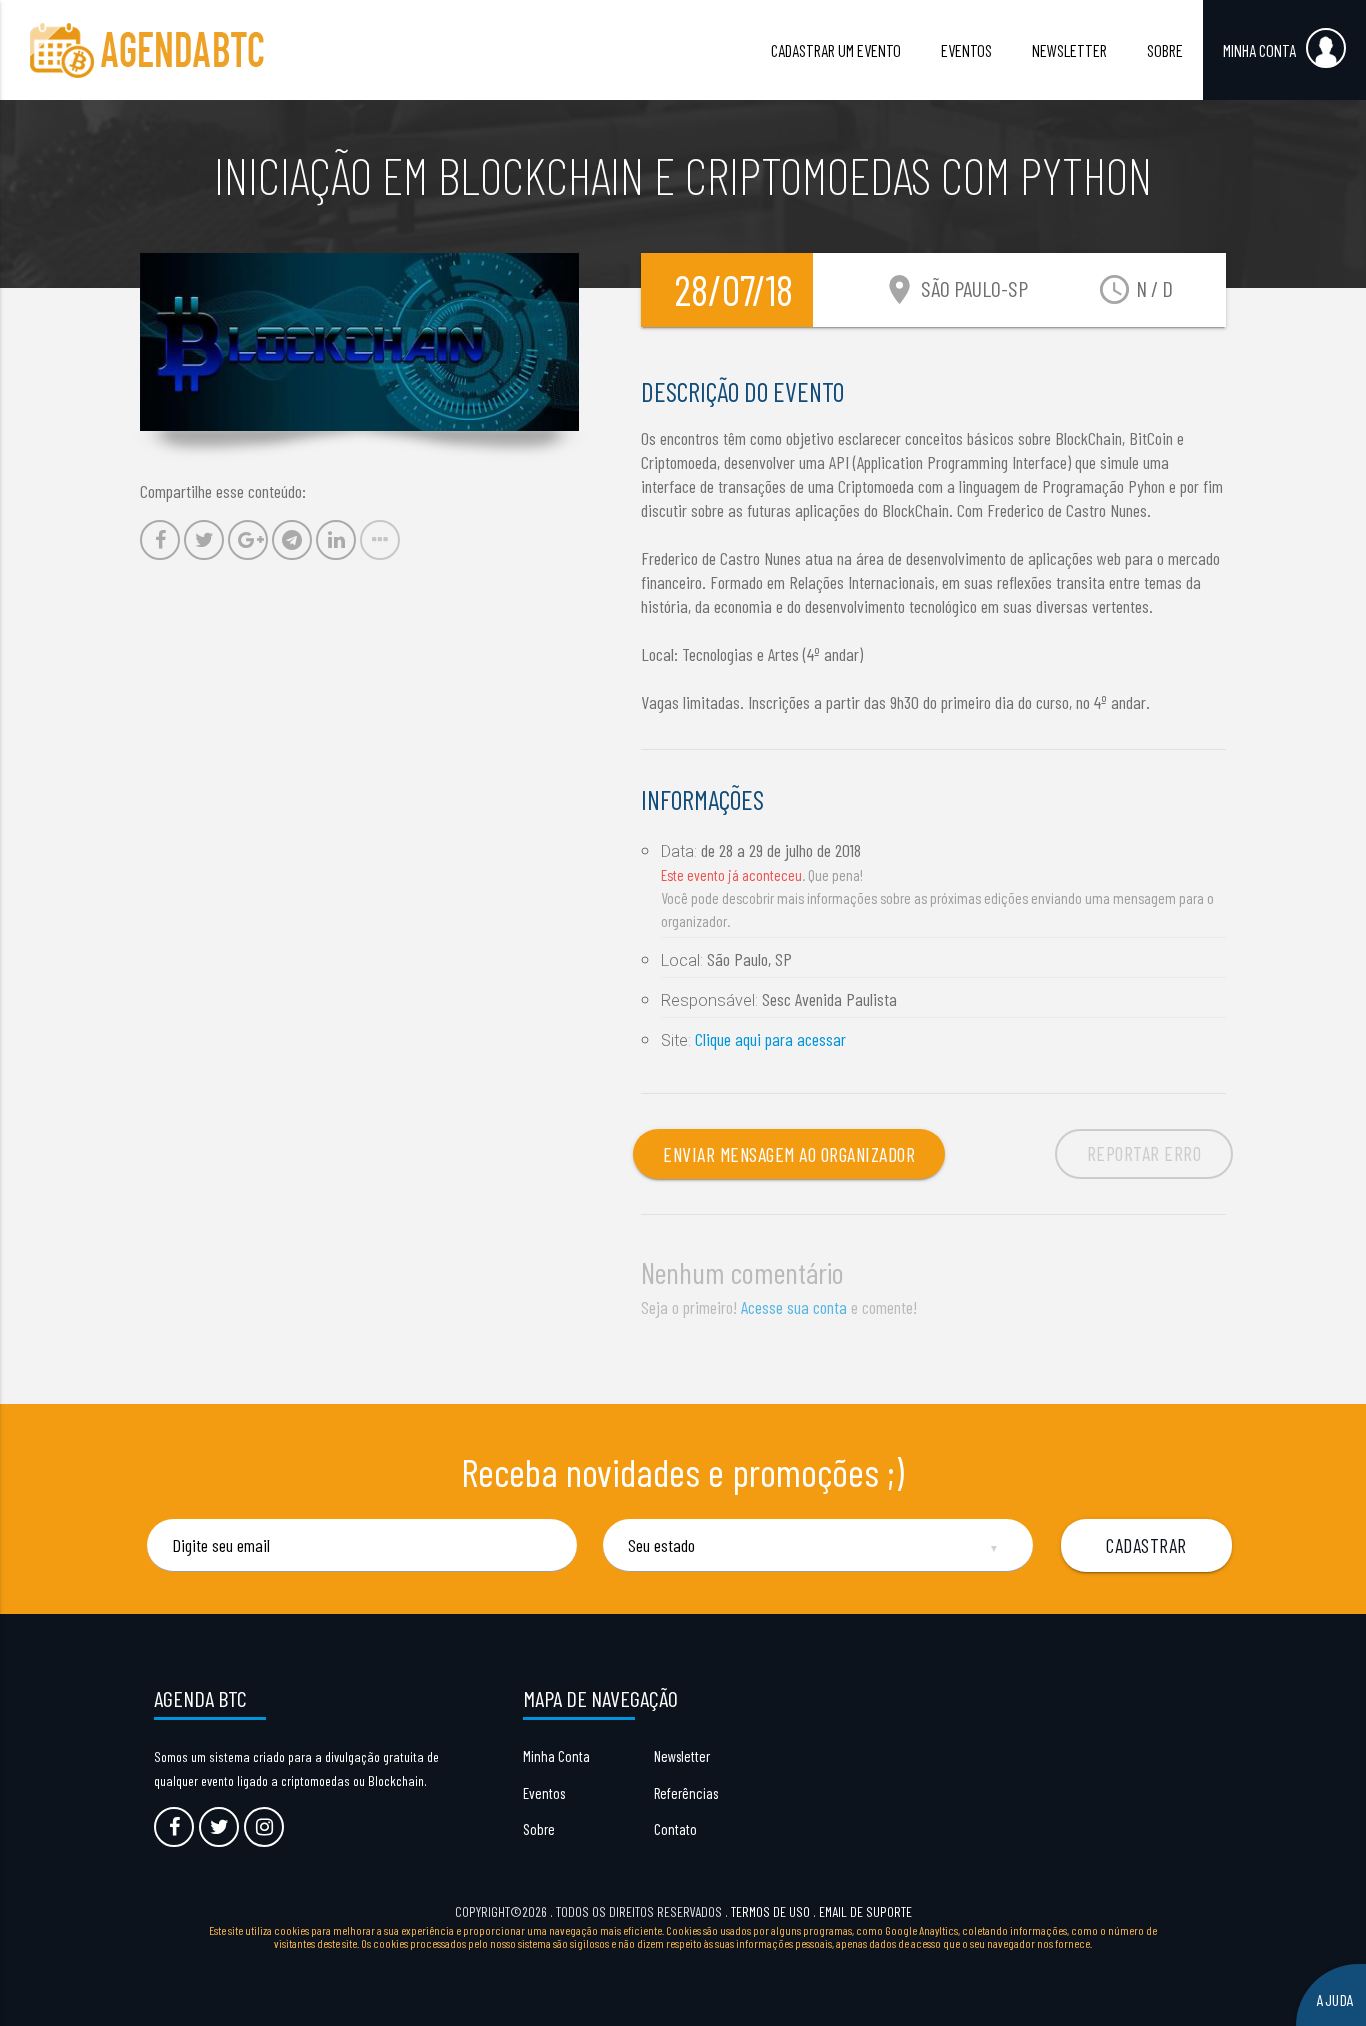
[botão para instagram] (264, 1827)
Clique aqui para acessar (770, 1039)
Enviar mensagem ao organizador (789, 1154)
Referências (686, 1793)
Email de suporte (865, 1911)
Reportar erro (1144, 1153)
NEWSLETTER (1069, 50)
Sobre (539, 1829)
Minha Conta (556, 1756)
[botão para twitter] (219, 1827)
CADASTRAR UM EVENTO (836, 50)
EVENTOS (966, 50)
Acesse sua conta (794, 1307)
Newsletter (682, 1756)
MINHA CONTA (1259, 50)
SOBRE (1165, 50)
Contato (675, 1829)
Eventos (544, 1793)
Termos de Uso (770, 1911)
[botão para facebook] (174, 1827)
